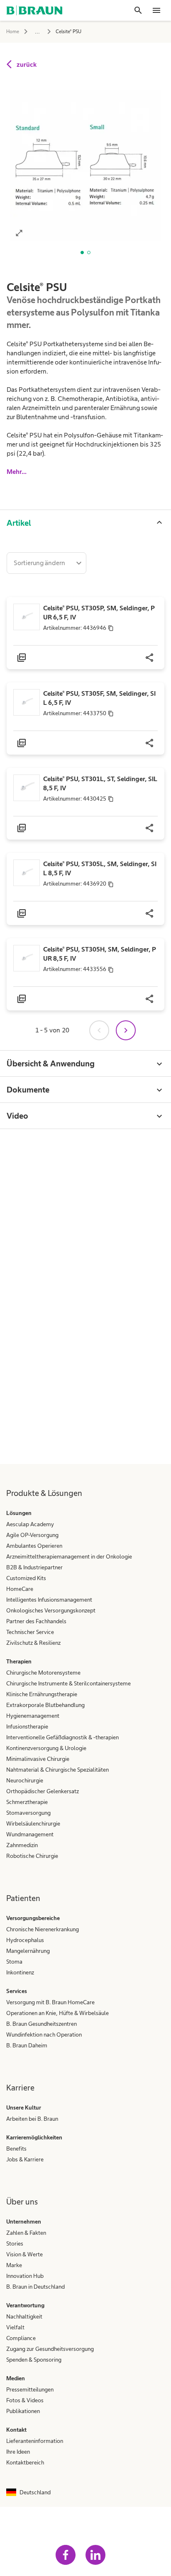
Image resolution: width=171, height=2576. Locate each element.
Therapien (19, 1661)
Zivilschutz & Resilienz (33, 1643)
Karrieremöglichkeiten (34, 2137)
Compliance (21, 2338)
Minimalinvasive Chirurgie (38, 1759)
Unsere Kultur (24, 2107)
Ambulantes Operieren (34, 1546)
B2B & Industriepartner (34, 1567)
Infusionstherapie (27, 1726)
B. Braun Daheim (27, 2045)
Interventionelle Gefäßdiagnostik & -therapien (62, 1737)
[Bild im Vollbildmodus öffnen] (19, 233)
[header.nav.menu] (156, 10)
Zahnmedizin (22, 1845)
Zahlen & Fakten (26, 2233)
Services (17, 1991)
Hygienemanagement (33, 1716)
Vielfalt (15, 2327)
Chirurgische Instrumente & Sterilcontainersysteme (68, 1683)
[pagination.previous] (99, 1030)
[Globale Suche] (138, 10)
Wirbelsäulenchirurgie (33, 1823)
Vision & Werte (24, 2254)
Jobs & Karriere (25, 2159)
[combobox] (46, 563)
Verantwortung (25, 2305)
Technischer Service (30, 1632)
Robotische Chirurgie (32, 1856)
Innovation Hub (25, 2276)
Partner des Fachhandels (36, 1621)
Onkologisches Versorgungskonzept (51, 1610)
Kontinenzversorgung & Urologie (46, 1748)
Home (13, 32)
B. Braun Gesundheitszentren (42, 2024)
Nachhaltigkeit (24, 2316)
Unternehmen (24, 2222)
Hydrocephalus (25, 1940)
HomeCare (20, 1589)
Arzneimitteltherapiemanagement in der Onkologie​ (69, 1556)
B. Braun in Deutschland (35, 2287)
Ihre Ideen (18, 2452)
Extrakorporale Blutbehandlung (45, 1705)
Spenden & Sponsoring (34, 2360)
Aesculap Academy (30, 1524)
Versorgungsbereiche (33, 1918)
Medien (16, 2378)
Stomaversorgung (28, 1813)
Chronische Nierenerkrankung (43, 1929)
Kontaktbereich (25, 2462)
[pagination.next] (126, 1030)
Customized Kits (26, 1578)
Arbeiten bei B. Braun (32, 2119)
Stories (15, 2243)
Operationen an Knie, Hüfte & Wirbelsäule (57, 2013)
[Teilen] (149, 657)
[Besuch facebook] (66, 2555)
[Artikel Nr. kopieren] (111, 628)
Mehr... (17, 472)
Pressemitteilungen (30, 2389)
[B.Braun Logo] (34, 10)
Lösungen (19, 1513)
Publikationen (23, 2411)
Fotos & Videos (25, 2400)
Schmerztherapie (27, 1802)
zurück (27, 64)
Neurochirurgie (25, 1780)
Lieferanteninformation (35, 2441)
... (37, 31)
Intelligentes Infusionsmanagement (49, 1600)
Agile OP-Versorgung (32, 1535)
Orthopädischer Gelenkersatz (43, 1791)
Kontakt (16, 2430)
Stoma (14, 1962)
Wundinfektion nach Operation (44, 2035)
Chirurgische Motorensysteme (43, 1673)
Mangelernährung (28, 1951)
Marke (14, 2265)
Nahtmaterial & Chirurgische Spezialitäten (57, 1770)
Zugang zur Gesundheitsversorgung (50, 2349)
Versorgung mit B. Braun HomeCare (50, 2002)
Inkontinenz (20, 1972)
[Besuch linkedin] (95, 2555)
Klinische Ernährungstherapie (42, 1694)
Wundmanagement (30, 1834)
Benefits (16, 2149)
